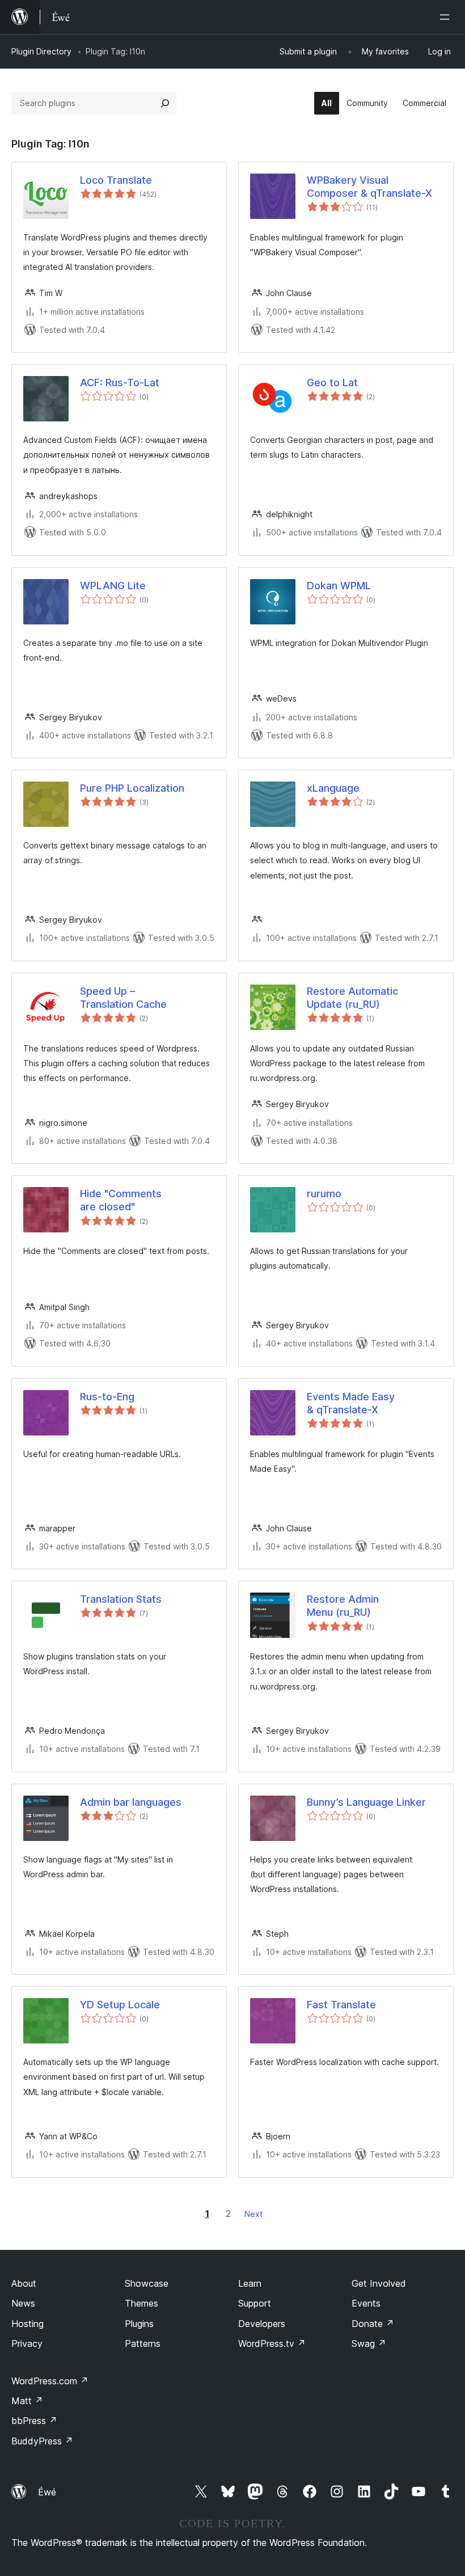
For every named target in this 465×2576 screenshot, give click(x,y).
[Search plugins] (165, 103)
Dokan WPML (339, 586)
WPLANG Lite (113, 586)
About (24, 2283)
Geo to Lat (332, 383)
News (23, 2303)
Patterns (143, 2343)
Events (366, 2303)
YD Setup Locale (120, 2005)
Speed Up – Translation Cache (123, 998)
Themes (141, 2303)
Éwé (47, 2492)
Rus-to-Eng (107, 1397)
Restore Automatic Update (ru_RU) (352, 998)
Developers (262, 2324)
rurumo (324, 1194)
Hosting (28, 2324)
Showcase (147, 2283)
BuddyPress (42, 2441)
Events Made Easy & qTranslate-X (351, 1403)
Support (255, 2303)
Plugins (139, 2324)
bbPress (34, 2421)
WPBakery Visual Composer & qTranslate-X (369, 187)
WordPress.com (50, 2381)
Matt (27, 2401)
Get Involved (379, 2283)
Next (253, 2214)
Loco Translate (116, 180)
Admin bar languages (131, 1802)
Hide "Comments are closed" (121, 1200)
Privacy (27, 2343)
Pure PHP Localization (132, 788)
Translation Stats (121, 1599)
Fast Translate (341, 2005)
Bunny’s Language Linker (366, 1802)
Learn (250, 2283)
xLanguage (333, 788)
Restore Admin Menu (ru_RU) (343, 1606)
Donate (373, 2324)
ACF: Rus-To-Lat (120, 383)
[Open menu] (447, 17)
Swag (369, 2343)
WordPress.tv (272, 2343)
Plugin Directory (41, 51)
